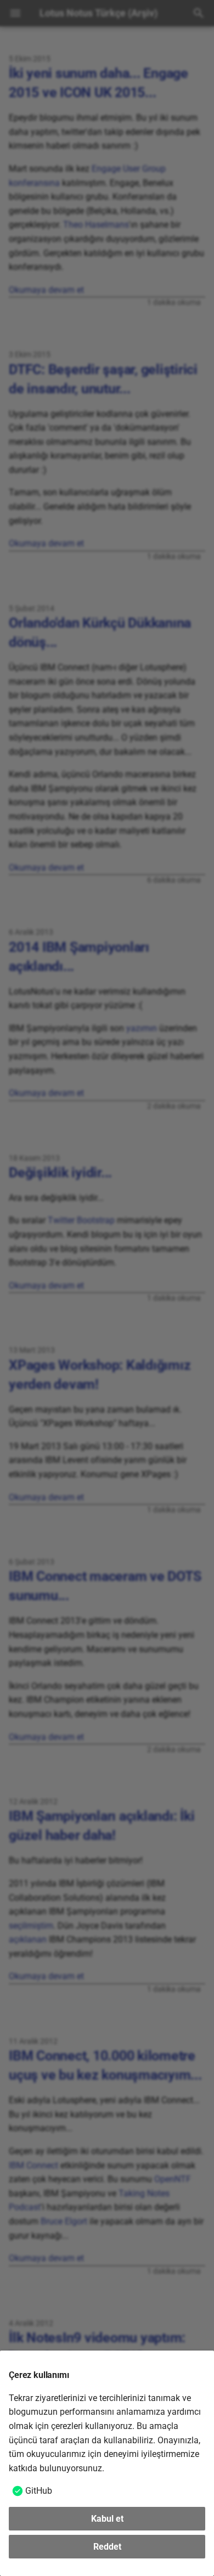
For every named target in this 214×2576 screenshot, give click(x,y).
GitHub (39, 2491)
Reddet (107, 2547)
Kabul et (107, 2519)
